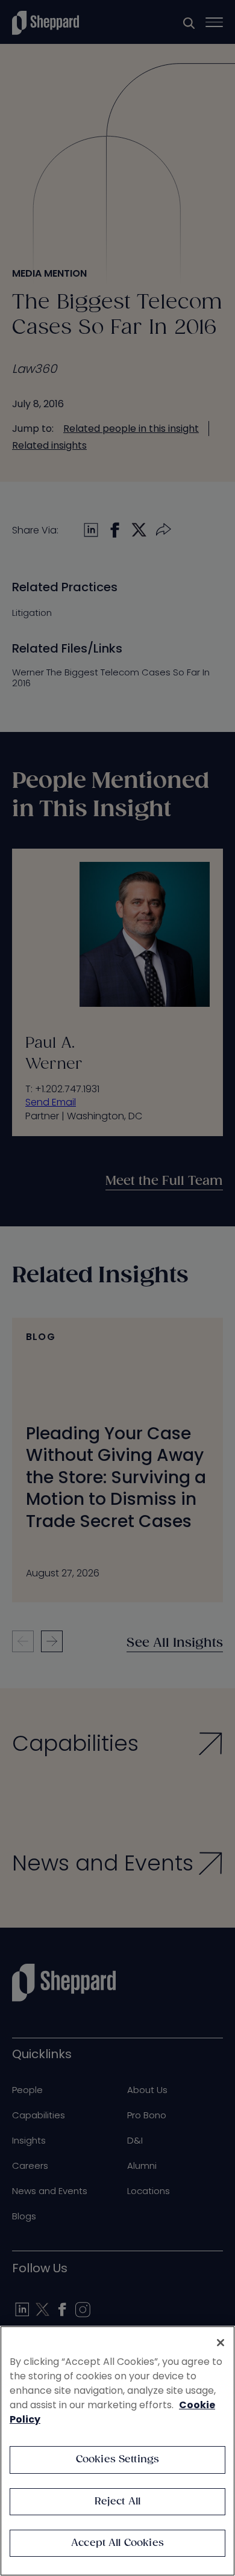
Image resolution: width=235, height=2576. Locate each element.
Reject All (118, 2502)
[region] (117, 2451)
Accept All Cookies (117, 2543)
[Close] (221, 2343)
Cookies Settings (118, 2460)
